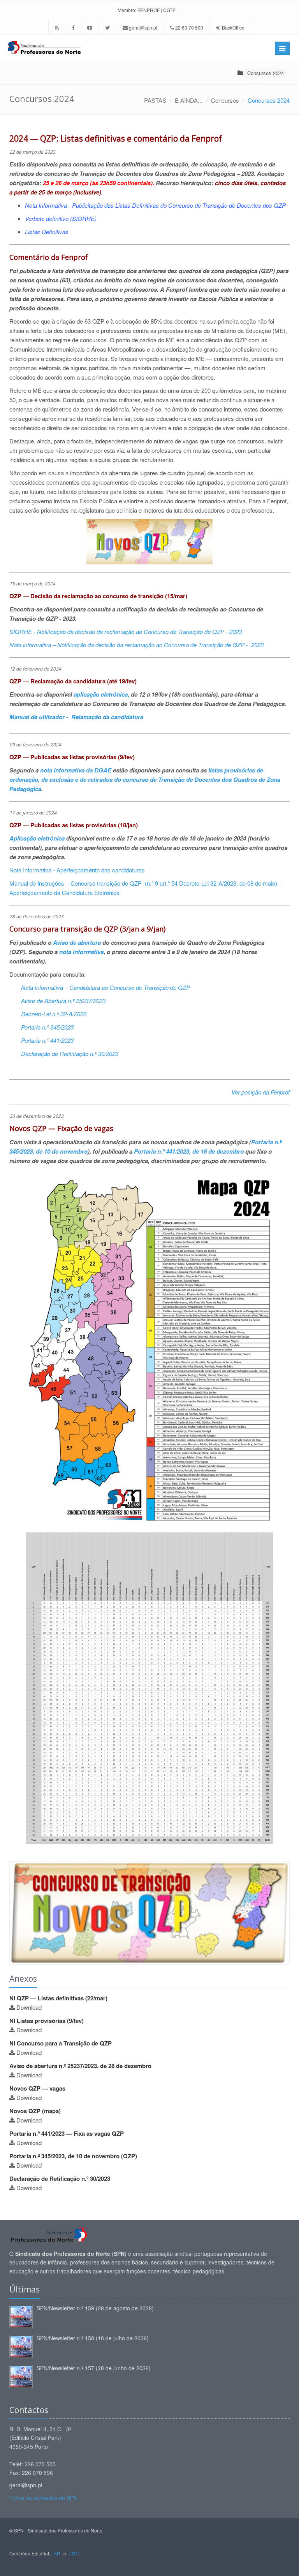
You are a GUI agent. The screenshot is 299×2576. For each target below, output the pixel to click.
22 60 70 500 (189, 27)
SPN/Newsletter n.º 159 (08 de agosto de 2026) (95, 2308)
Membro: (127, 10)
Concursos (225, 100)
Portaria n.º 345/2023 (47, 1027)
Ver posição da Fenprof (260, 1092)
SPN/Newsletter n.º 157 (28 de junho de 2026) (94, 2368)
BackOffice (233, 27)
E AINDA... (189, 100)
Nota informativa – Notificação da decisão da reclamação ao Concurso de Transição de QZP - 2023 (136, 645)
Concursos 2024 (266, 73)
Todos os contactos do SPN (43, 2498)
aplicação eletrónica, (101, 694)
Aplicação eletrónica (38, 838)
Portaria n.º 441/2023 (47, 1040)
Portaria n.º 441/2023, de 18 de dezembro (189, 1151)
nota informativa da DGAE (76, 770)
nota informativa (81, 952)
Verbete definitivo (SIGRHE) (61, 218)
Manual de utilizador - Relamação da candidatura (76, 717)
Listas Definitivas (47, 232)
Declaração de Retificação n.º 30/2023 (70, 1053)
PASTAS (155, 100)
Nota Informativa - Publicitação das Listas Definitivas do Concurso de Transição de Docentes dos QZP (155, 205)
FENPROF (149, 10)
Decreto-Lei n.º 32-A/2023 (54, 1014)
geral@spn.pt (142, 27)
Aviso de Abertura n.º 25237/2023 (63, 1001)
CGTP (169, 10)
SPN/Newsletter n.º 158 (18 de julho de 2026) (93, 2338)
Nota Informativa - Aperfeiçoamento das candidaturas (77, 870)
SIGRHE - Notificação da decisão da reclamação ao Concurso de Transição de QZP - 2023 (126, 631)
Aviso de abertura (78, 942)
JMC (74, 2553)
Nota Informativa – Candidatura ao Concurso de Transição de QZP (106, 987)
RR (57, 2553)
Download (29, 2007)
